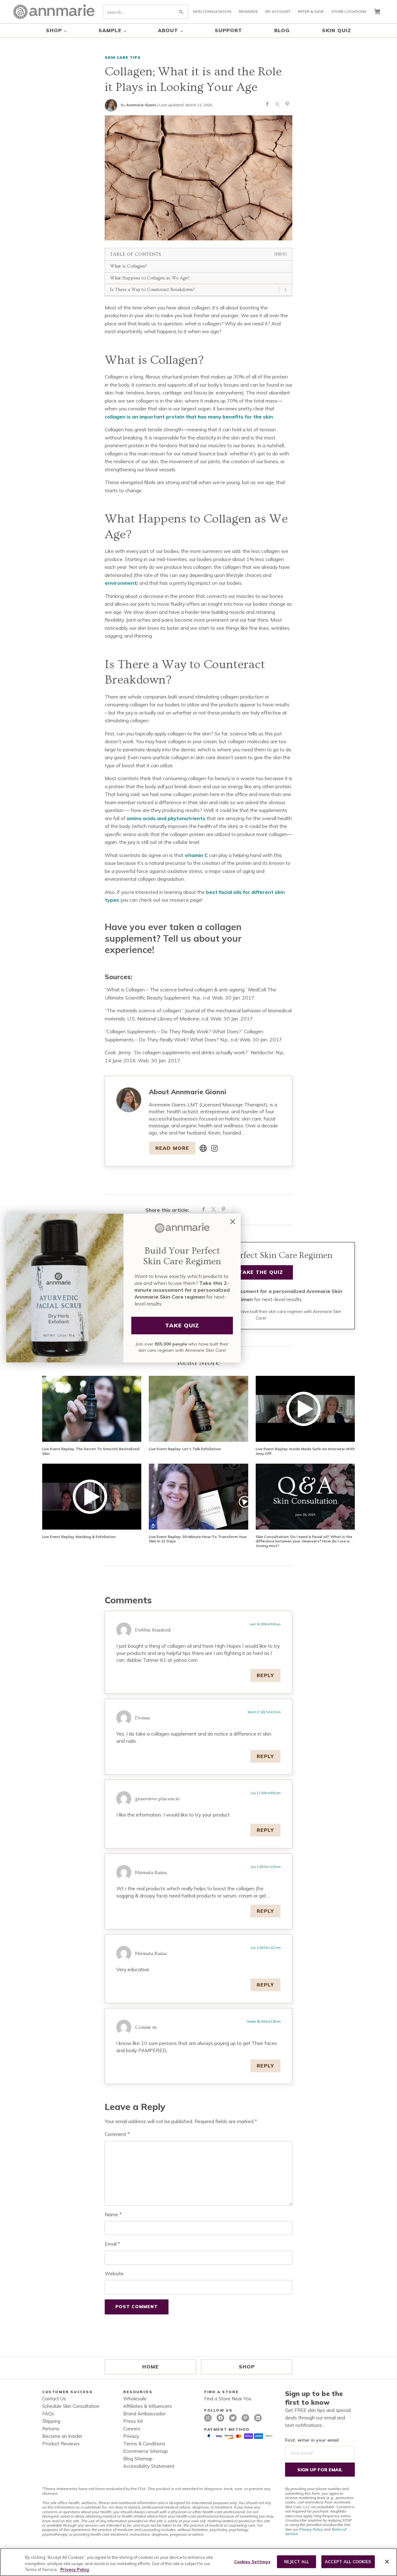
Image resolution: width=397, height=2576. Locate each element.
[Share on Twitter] (277, 105)
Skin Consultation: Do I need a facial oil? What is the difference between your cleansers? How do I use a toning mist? (304, 1541)
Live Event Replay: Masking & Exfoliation (79, 1537)
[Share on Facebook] (267, 105)
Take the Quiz (261, 1272)
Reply (265, 1675)
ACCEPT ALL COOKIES (348, 2561)
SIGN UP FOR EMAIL (320, 2470)
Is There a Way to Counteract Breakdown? (152, 290)
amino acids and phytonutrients (166, 818)
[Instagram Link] (214, 1148)
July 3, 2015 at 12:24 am (266, 1867)
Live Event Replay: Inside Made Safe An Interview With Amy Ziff (305, 1451)
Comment (117, 2134)
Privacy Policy (311, 2529)
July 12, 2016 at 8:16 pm (266, 1793)
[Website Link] (203, 1148)
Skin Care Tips (123, 57)
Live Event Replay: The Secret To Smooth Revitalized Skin (91, 1451)
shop (247, 2367)
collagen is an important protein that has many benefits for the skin (189, 417)
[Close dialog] (233, 1222)
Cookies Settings (252, 2561)
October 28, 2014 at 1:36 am (264, 2021)
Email (112, 2244)
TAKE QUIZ (182, 1325)
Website (114, 2273)
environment (121, 583)
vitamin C (196, 855)
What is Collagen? (128, 266)
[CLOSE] (387, 2562)
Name (113, 2214)
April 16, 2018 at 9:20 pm (265, 1624)
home (151, 2367)
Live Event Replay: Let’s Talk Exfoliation (185, 1449)
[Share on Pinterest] (287, 105)
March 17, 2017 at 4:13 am (264, 1712)
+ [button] (286, 290)
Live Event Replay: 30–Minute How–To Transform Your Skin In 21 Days (198, 1539)
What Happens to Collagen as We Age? (150, 278)
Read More (172, 1148)
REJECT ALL (296, 2561)
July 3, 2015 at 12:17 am (266, 1948)
